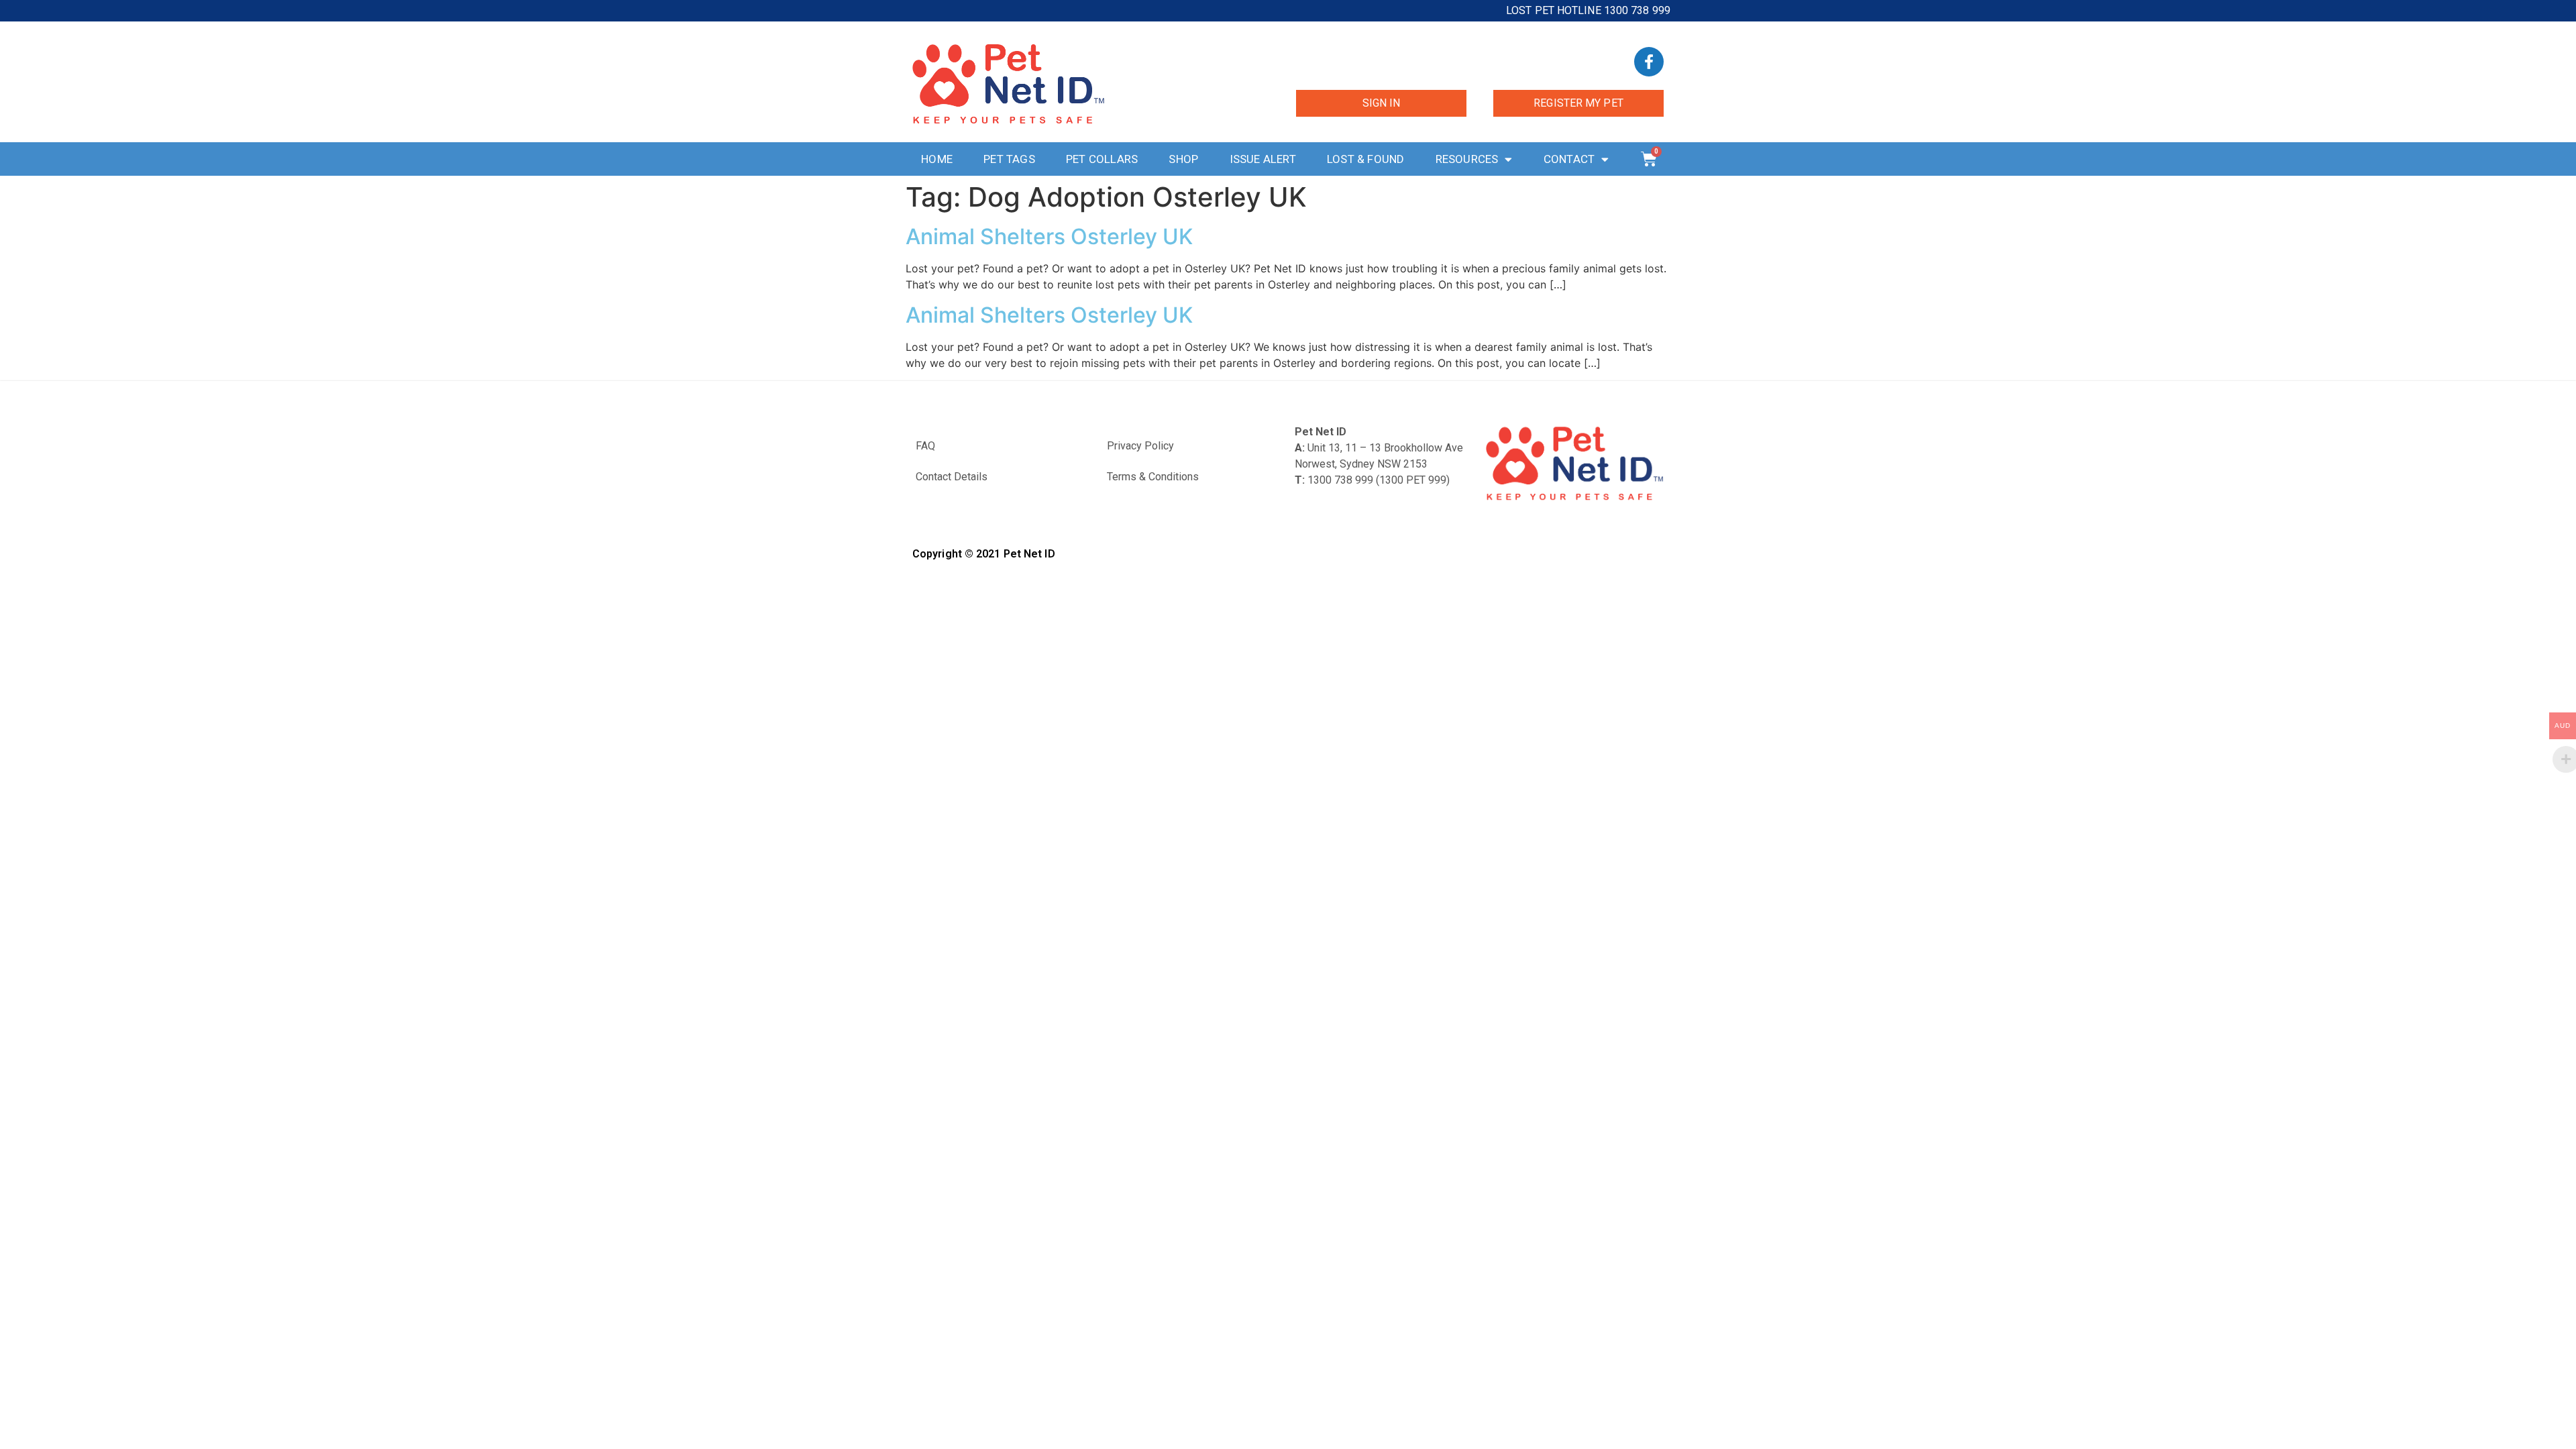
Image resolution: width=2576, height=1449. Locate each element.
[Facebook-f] (1649, 62)
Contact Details (952, 477)
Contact (1569, 159)
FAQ (925, 446)
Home (937, 159)
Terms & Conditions (1153, 477)
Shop (1183, 159)
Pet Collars (1102, 159)
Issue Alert (1263, 159)
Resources (1467, 159)
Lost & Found (1365, 159)
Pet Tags (1009, 159)
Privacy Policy (1140, 446)
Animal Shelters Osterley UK (1049, 236)
